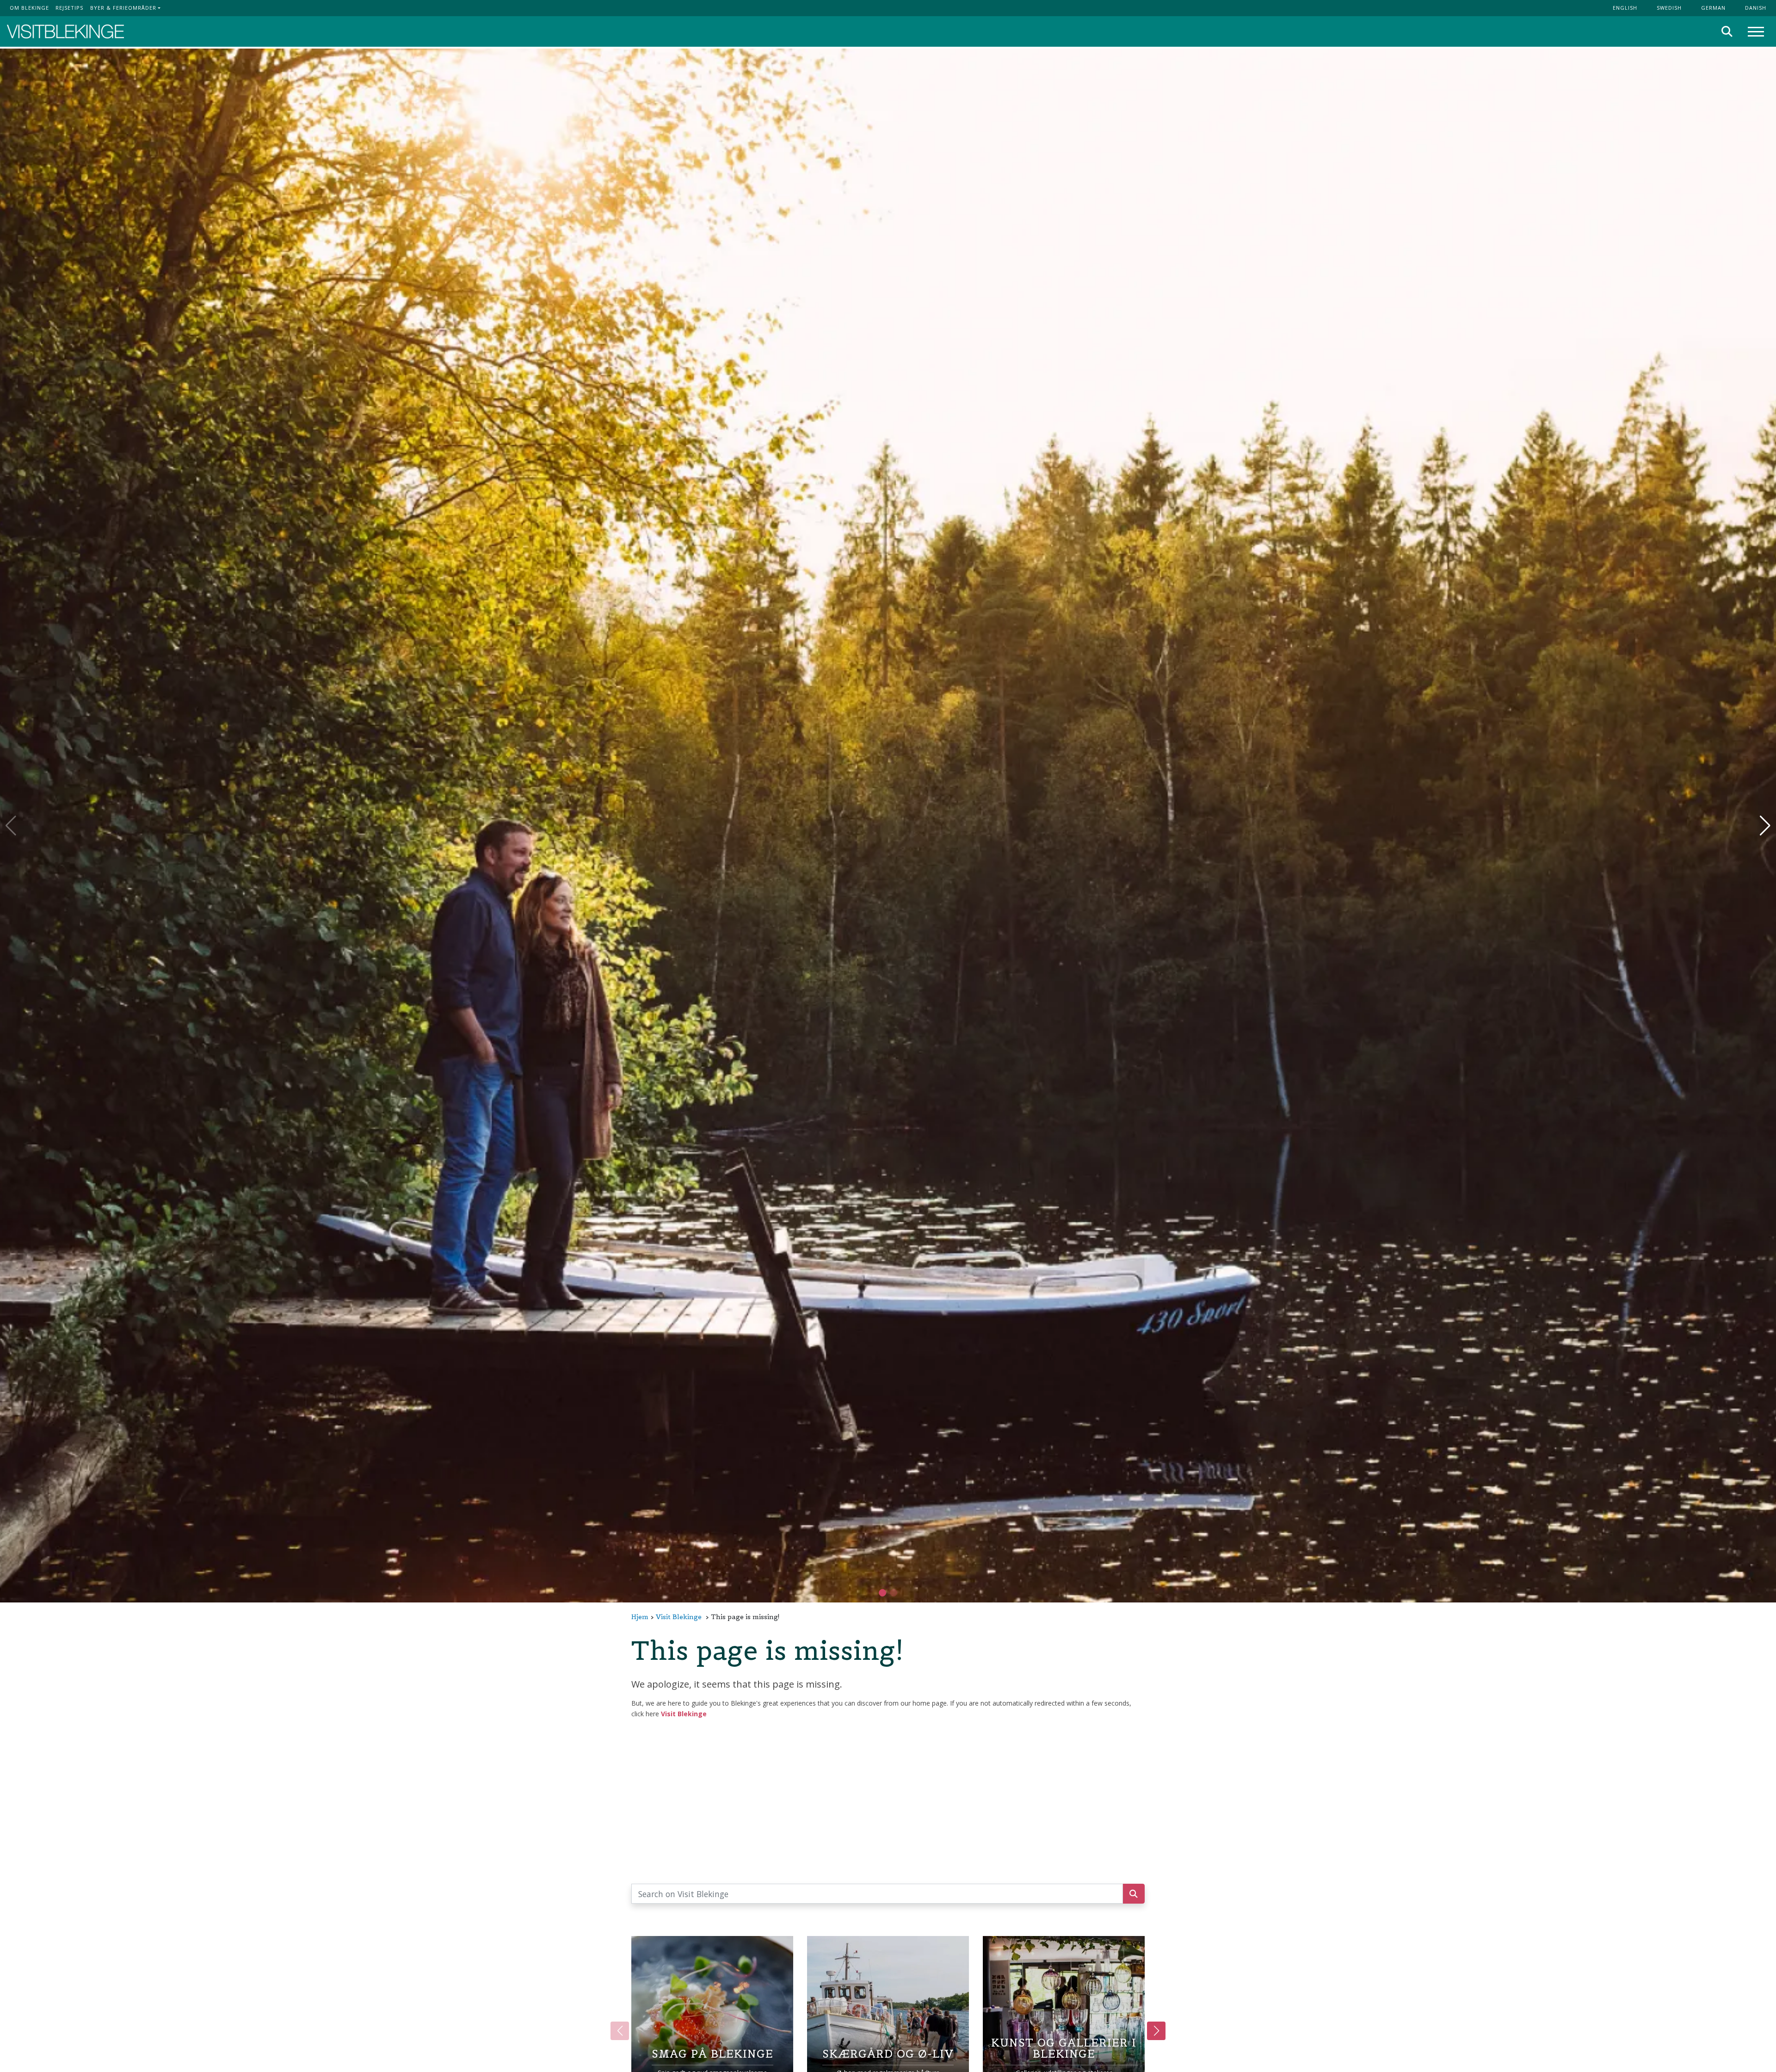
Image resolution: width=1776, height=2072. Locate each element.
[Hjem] (65, 32)
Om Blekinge (29, 8)
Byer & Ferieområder (123, 8)
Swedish (1669, 8)
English (1625, 8)
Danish (1756, 8)
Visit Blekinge (679, 1617)
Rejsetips (69, 8)
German (1713, 8)
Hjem (640, 1617)
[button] (894, 1593)
